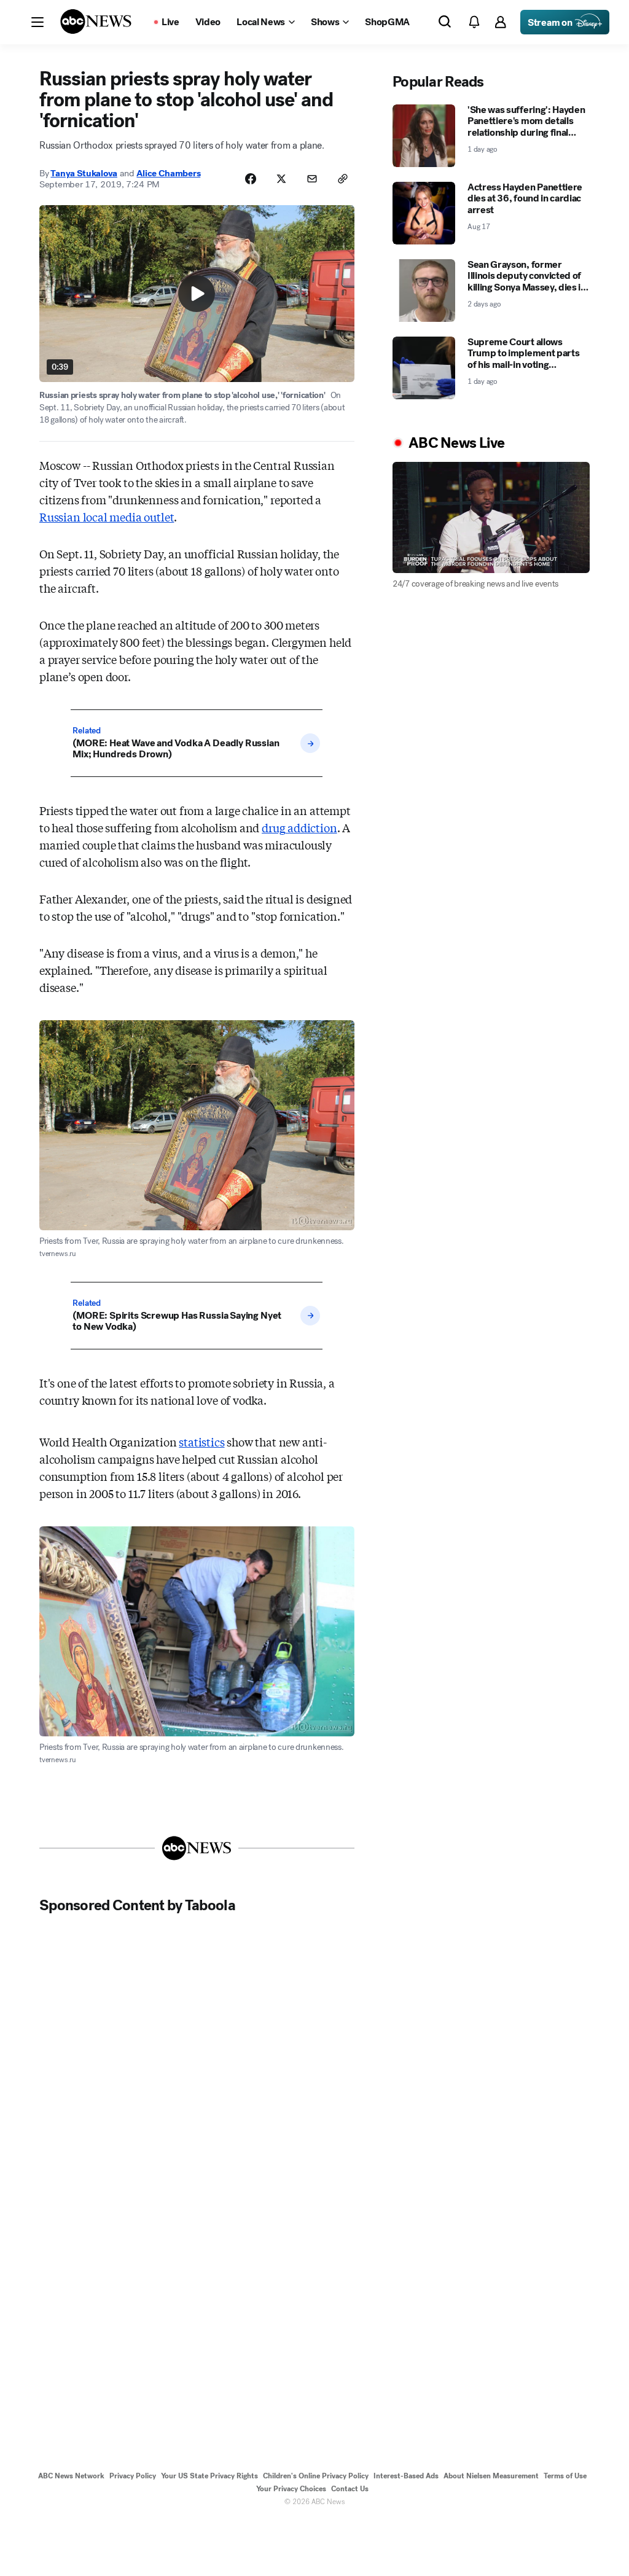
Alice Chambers (168, 173)
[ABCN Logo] (96, 21)
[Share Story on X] (281, 179)
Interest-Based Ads (406, 2476)
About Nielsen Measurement (491, 2476)
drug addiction (299, 827)
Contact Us (350, 2489)
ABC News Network (71, 2476)
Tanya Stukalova (84, 173)
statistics (201, 1442)
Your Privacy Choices (291, 2489)
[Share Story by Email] (312, 179)
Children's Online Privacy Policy (316, 2476)
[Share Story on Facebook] (251, 179)
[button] (37, 22)
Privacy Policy (133, 2476)
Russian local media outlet (107, 517)
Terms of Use (565, 2476)
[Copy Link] (343, 179)
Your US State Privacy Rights (209, 2476)
